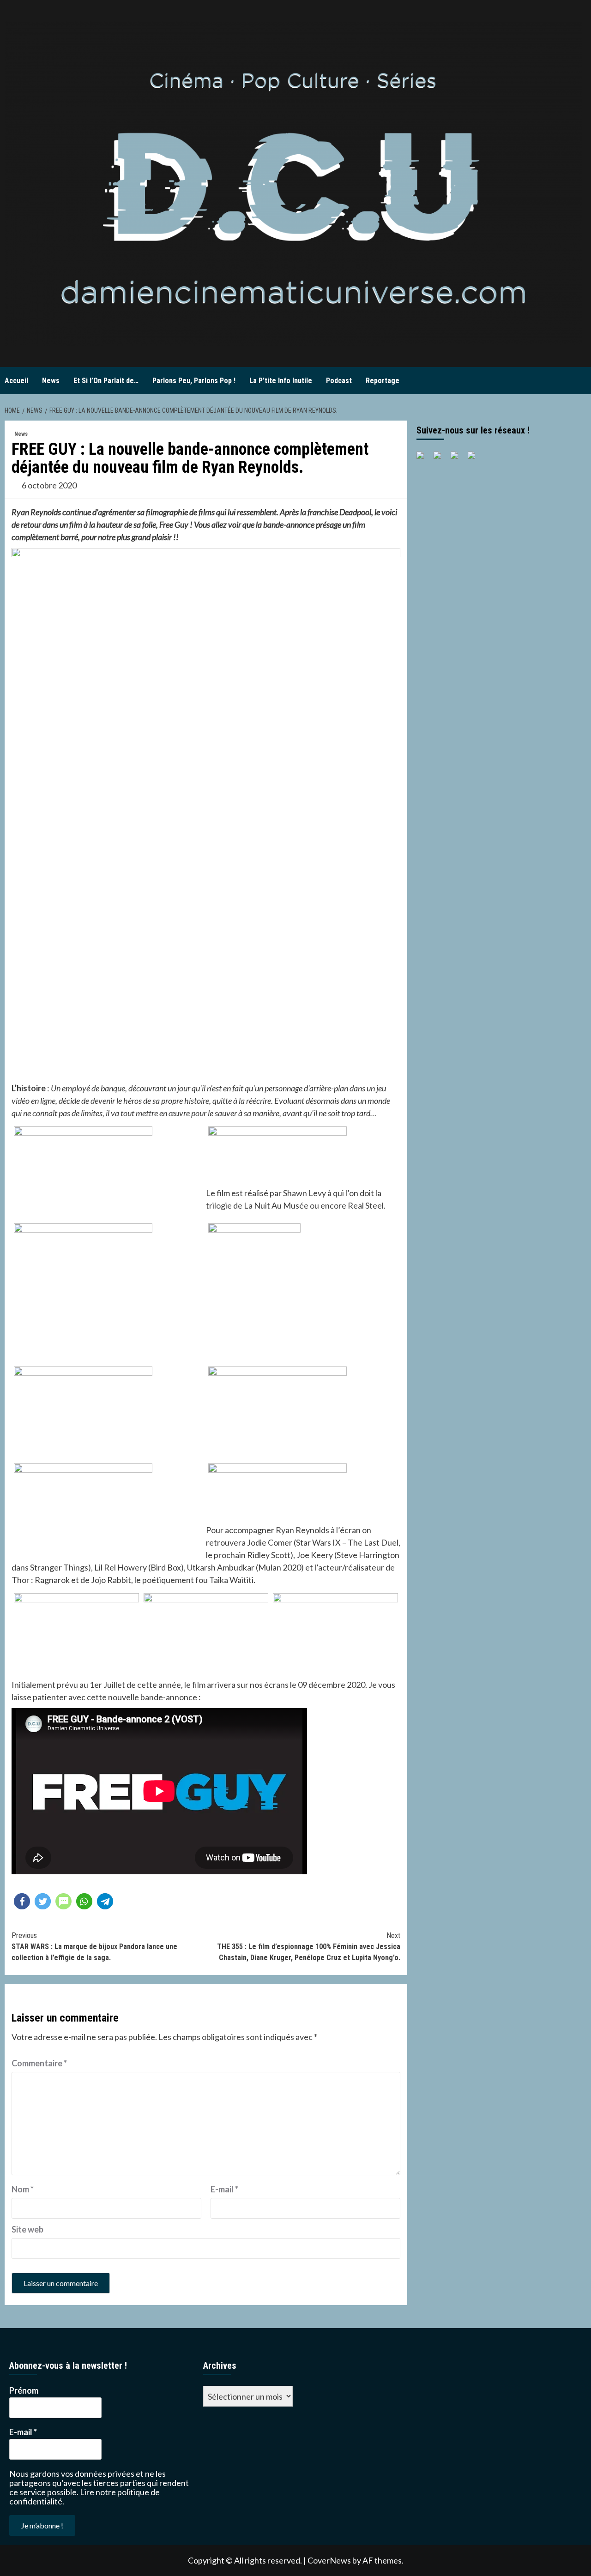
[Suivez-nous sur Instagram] (475, 459)
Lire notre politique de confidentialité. (84, 2497)
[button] (22, 1901)
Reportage (383, 381)
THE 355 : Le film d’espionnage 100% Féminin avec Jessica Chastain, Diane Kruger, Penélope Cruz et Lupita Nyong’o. (309, 1947)
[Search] (581, 381)
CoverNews (329, 2560)
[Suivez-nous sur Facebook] (424, 459)
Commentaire (39, 2063)
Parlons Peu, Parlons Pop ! (194, 381)
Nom (23, 2189)
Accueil (16, 381)
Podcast (339, 381)
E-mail (224, 2189)
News (51, 381)
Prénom (24, 2390)
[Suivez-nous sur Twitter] (441, 459)
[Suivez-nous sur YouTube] (458, 459)
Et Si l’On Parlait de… (106, 381)
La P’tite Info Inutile (281, 381)
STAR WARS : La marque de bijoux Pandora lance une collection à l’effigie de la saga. (94, 1947)
